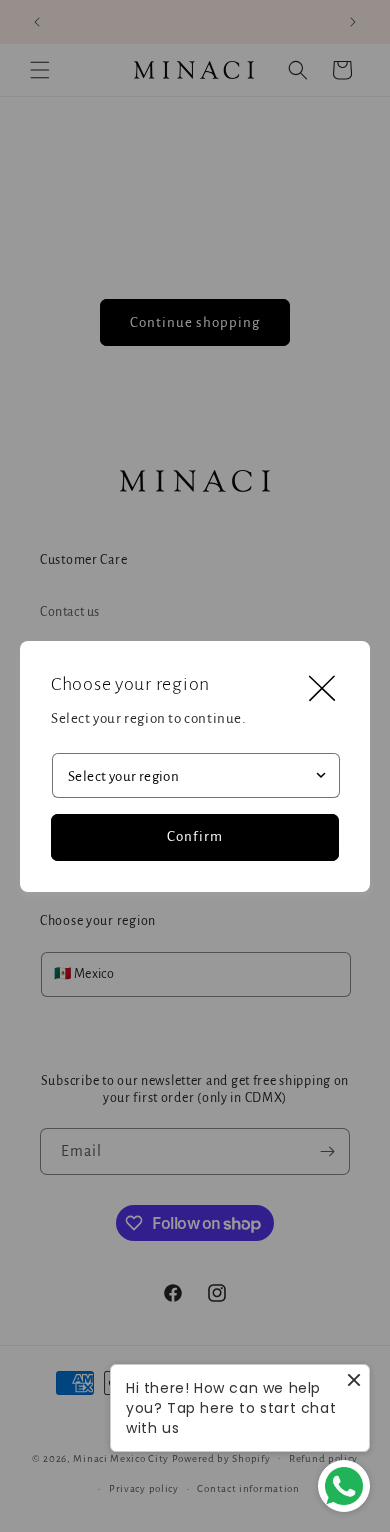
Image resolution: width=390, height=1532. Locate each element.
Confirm (195, 836)
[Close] (322, 689)
